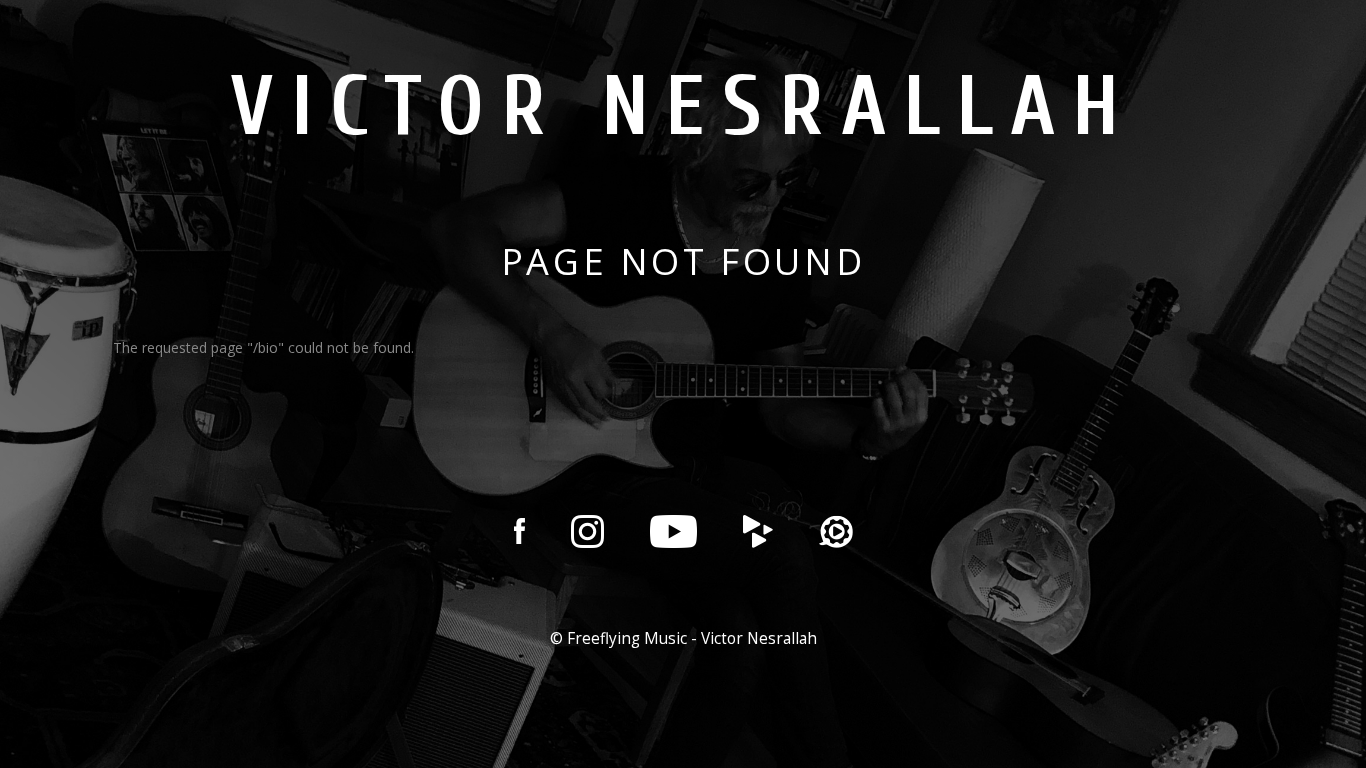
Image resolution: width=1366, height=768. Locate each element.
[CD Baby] (758, 531)
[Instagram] (587, 531)
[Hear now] (836, 531)
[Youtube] (673, 531)
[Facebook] (519, 531)
